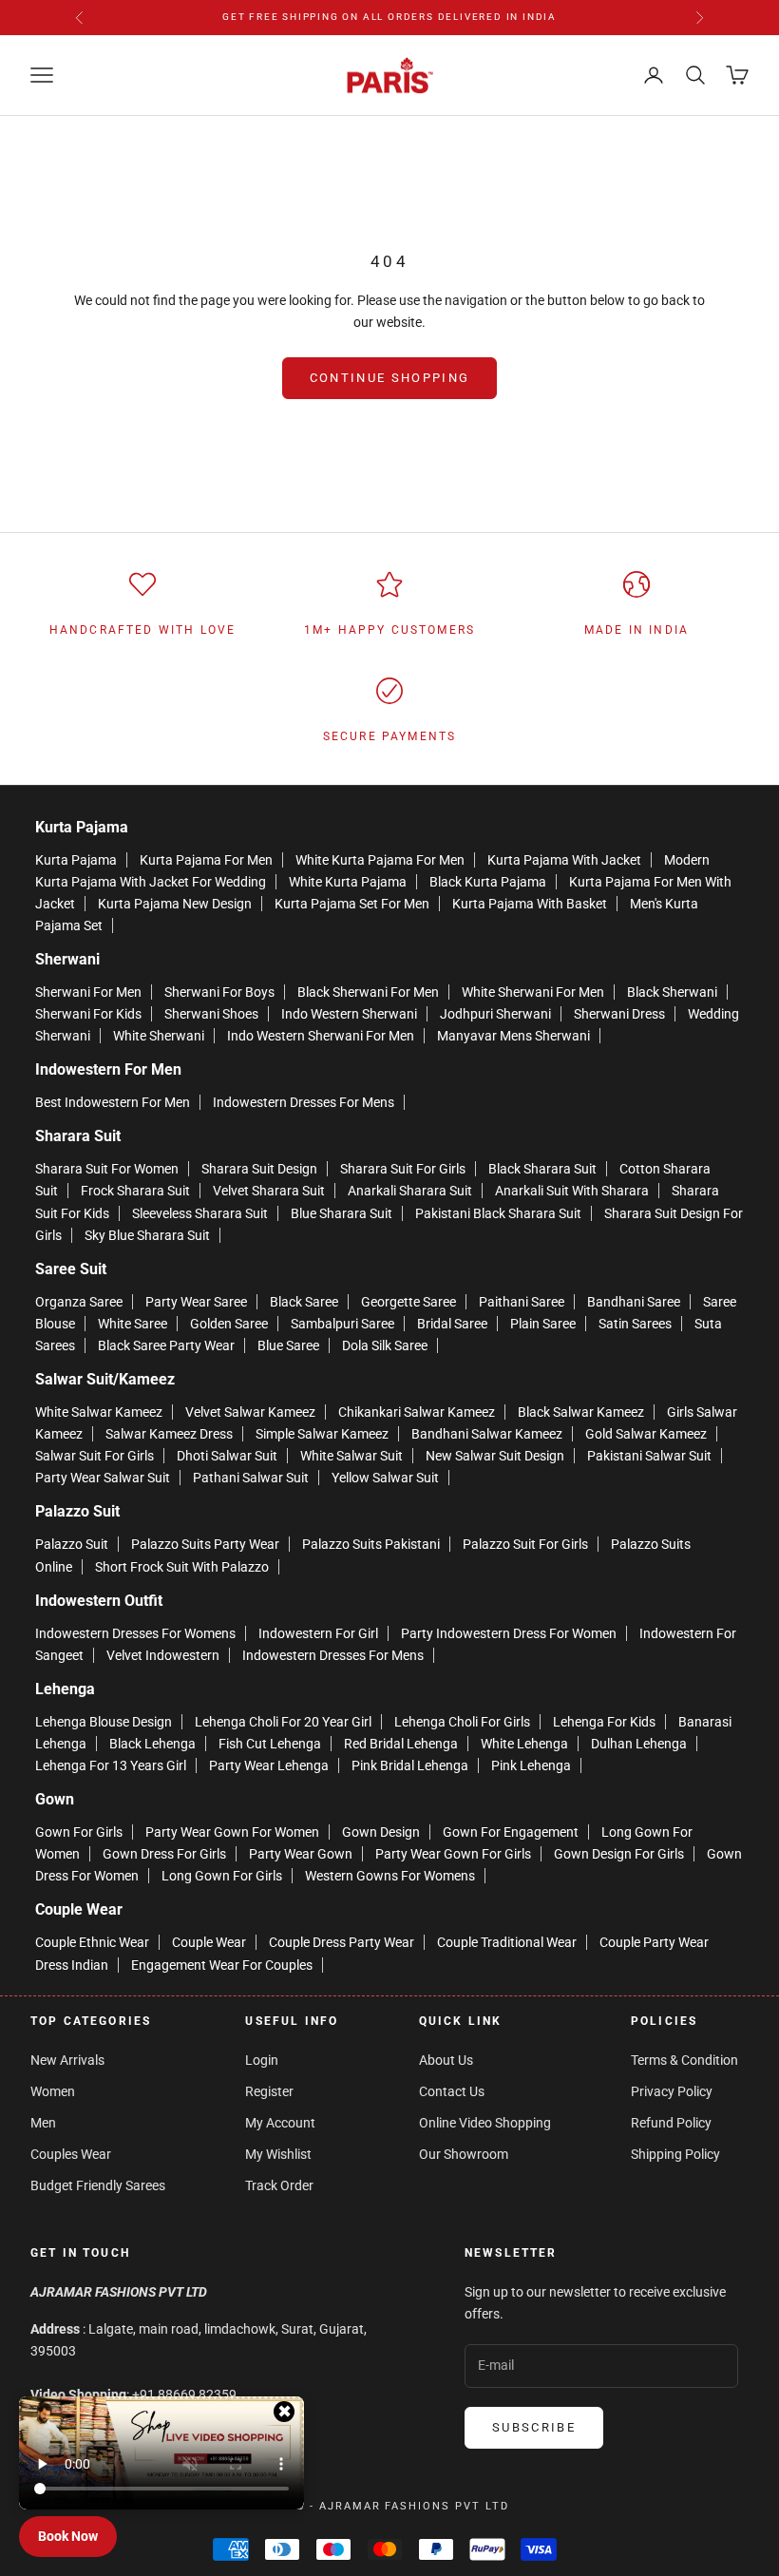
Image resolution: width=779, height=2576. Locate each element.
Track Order (279, 2185)
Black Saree (304, 1302)
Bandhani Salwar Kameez (487, 1434)
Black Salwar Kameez (581, 1412)
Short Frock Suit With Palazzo (182, 1567)
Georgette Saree (408, 1302)
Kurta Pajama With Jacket (564, 860)
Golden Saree (229, 1324)
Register (269, 2091)
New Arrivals (67, 2060)
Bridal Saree (452, 1324)
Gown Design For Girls (619, 1854)
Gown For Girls (79, 1832)
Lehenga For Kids (604, 1722)
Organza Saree (79, 1302)
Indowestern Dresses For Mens (304, 1102)
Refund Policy (671, 2123)
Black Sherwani (672, 992)
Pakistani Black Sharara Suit (498, 1213)
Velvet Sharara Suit (269, 1191)
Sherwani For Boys (219, 992)
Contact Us (452, 2091)
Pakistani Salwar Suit (649, 1456)
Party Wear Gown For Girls (453, 1854)
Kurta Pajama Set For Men (352, 904)
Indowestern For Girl (318, 1633)
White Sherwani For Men (533, 992)
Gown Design (381, 1832)
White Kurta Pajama (348, 882)
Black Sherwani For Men (368, 992)
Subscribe (534, 2427)
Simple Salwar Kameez (322, 1434)
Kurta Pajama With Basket (530, 904)
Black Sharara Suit (542, 1169)
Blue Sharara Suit (342, 1213)
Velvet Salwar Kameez (250, 1412)
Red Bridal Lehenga (401, 1744)
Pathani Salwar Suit (251, 1478)
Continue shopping (390, 378)
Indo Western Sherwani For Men (321, 1036)
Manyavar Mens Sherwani (513, 1036)
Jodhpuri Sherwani (495, 1014)
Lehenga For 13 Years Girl (111, 1765)
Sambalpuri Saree (342, 1324)
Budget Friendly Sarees (98, 2185)
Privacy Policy (672, 2091)
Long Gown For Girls (222, 1876)
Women (53, 2091)
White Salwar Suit (351, 1456)
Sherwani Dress (619, 1014)
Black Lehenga (152, 1744)
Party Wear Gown (301, 1854)
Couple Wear (209, 1942)
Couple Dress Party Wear (342, 1942)
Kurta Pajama (76, 860)
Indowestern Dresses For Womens (135, 1633)
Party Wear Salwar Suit (103, 1478)
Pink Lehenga (531, 1765)
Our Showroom (464, 2154)
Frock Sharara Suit (135, 1191)
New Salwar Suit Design (495, 1456)
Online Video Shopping (485, 2123)
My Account (280, 2123)
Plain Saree (543, 1324)
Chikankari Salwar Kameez (417, 1412)
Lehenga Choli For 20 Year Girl (283, 1722)
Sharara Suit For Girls (403, 1169)
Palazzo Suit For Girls (525, 1544)
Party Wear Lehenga (269, 1765)
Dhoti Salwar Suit (227, 1456)
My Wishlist (278, 2154)
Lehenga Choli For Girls (462, 1722)
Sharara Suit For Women (107, 1169)
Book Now (68, 2536)
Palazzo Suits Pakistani (371, 1544)
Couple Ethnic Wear (92, 1942)
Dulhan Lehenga (639, 1744)
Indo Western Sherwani (349, 1014)
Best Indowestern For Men (113, 1102)
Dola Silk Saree (385, 1345)
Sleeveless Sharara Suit (200, 1213)
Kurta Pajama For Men (206, 860)
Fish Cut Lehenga (270, 1744)
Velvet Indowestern (163, 1655)
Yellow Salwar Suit (385, 1478)
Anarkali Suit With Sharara (572, 1191)
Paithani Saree (522, 1302)
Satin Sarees (635, 1324)
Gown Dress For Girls (164, 1854)
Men (43, 2123)
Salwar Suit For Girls (95, 1456)
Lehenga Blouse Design (104, 1722)
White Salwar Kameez (99, 1412)
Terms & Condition (684, 2060)
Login (262, 2060)
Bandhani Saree (634, 1302)
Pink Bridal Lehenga (410, 1765)
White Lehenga (524, 1744)
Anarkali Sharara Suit (410, 1191)
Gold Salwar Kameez (646, 1434)
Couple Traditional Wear (507, 1942)
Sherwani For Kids (88, 1014)
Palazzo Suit (72, 1544)
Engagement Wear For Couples (222, 1965)
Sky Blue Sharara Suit (147, 1235)
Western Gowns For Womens (390, 1876)
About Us (446, 2060)
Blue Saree (288, 1345)
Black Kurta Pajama (488, 882)
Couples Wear (71, 2154)
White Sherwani (159, 1036)
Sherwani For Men (88, 992)
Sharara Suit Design (259, 1169)
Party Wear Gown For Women (232, 1832)
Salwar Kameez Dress (169, 1434)
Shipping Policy (675, 2154)
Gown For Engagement (511, 1832)
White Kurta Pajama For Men (380, 860)
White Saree (133, 1324)
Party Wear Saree (196, 1302)
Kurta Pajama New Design (175, 904)
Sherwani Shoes (211, 1014)
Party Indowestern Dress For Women (509, 1633)
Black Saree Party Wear (166, 1345)
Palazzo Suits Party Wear (205, 1544)
